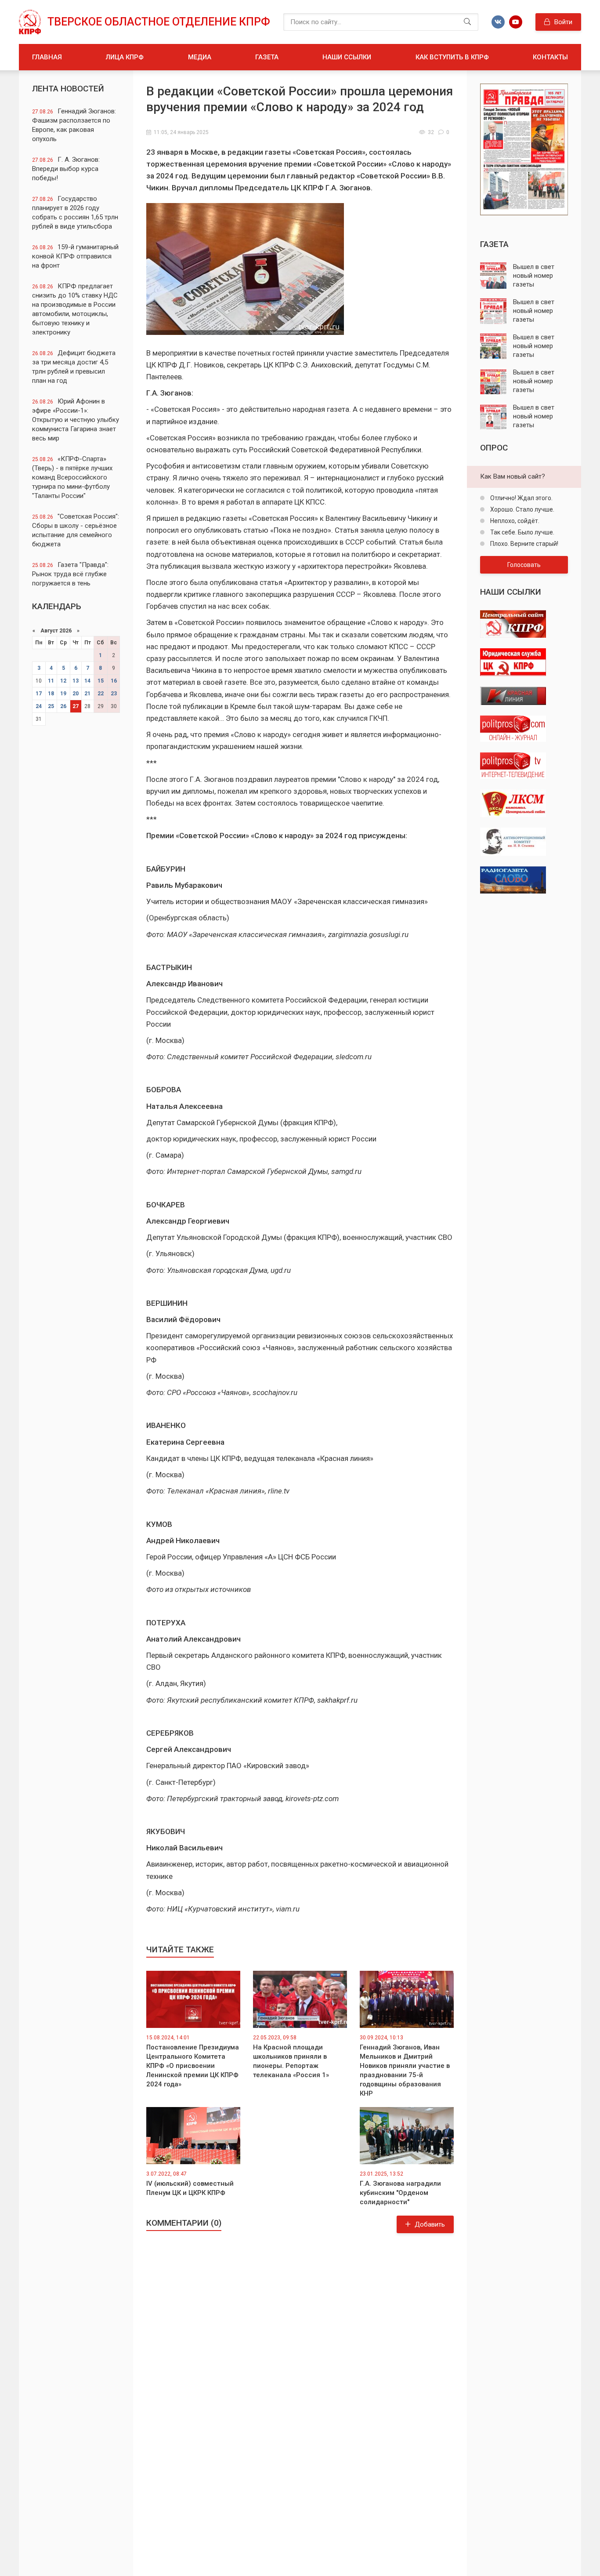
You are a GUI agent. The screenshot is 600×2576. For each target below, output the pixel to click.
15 (101, 681)
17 (39, 694)
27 (76, 706)
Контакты (550, 57)
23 (114, 694)
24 (39, 706)
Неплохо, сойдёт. (514, 521)
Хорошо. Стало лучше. (522, 509)
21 (87, 694)
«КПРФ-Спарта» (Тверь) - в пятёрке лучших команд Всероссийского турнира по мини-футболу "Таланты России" (72, 477)
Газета (267, 57)
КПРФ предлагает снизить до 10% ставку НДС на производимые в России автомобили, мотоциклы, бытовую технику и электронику (75, 309)
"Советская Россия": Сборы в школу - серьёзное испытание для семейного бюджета (76, 530)
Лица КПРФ (125, 57)
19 (63, 694)
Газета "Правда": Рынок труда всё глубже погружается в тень (70, 574)
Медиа (200, 57)
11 (51, 681)
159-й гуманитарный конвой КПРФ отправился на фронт (75, 256)
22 (101, 694)
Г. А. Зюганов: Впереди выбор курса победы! (66, 169)
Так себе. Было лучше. (522, 532)
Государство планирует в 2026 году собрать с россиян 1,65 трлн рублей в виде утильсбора (75, 213)
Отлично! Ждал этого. (521, 498)
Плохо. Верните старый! (524, 544)
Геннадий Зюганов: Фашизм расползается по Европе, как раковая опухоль (74, 125)
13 (76, 681)
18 (51, 694)
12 (63, 681)
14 (87, 681)
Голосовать (524, 565)
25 (51, 706)
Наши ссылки (347, 57)
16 (114, 681)
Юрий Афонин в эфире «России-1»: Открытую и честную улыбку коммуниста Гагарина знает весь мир (76, 420)
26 (63, 706)
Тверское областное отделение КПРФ (159, 22)
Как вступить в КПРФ (452, 57)
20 (76, 694)
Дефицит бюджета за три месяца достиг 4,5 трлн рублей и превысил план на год (74, 367)
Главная (47, 57)
